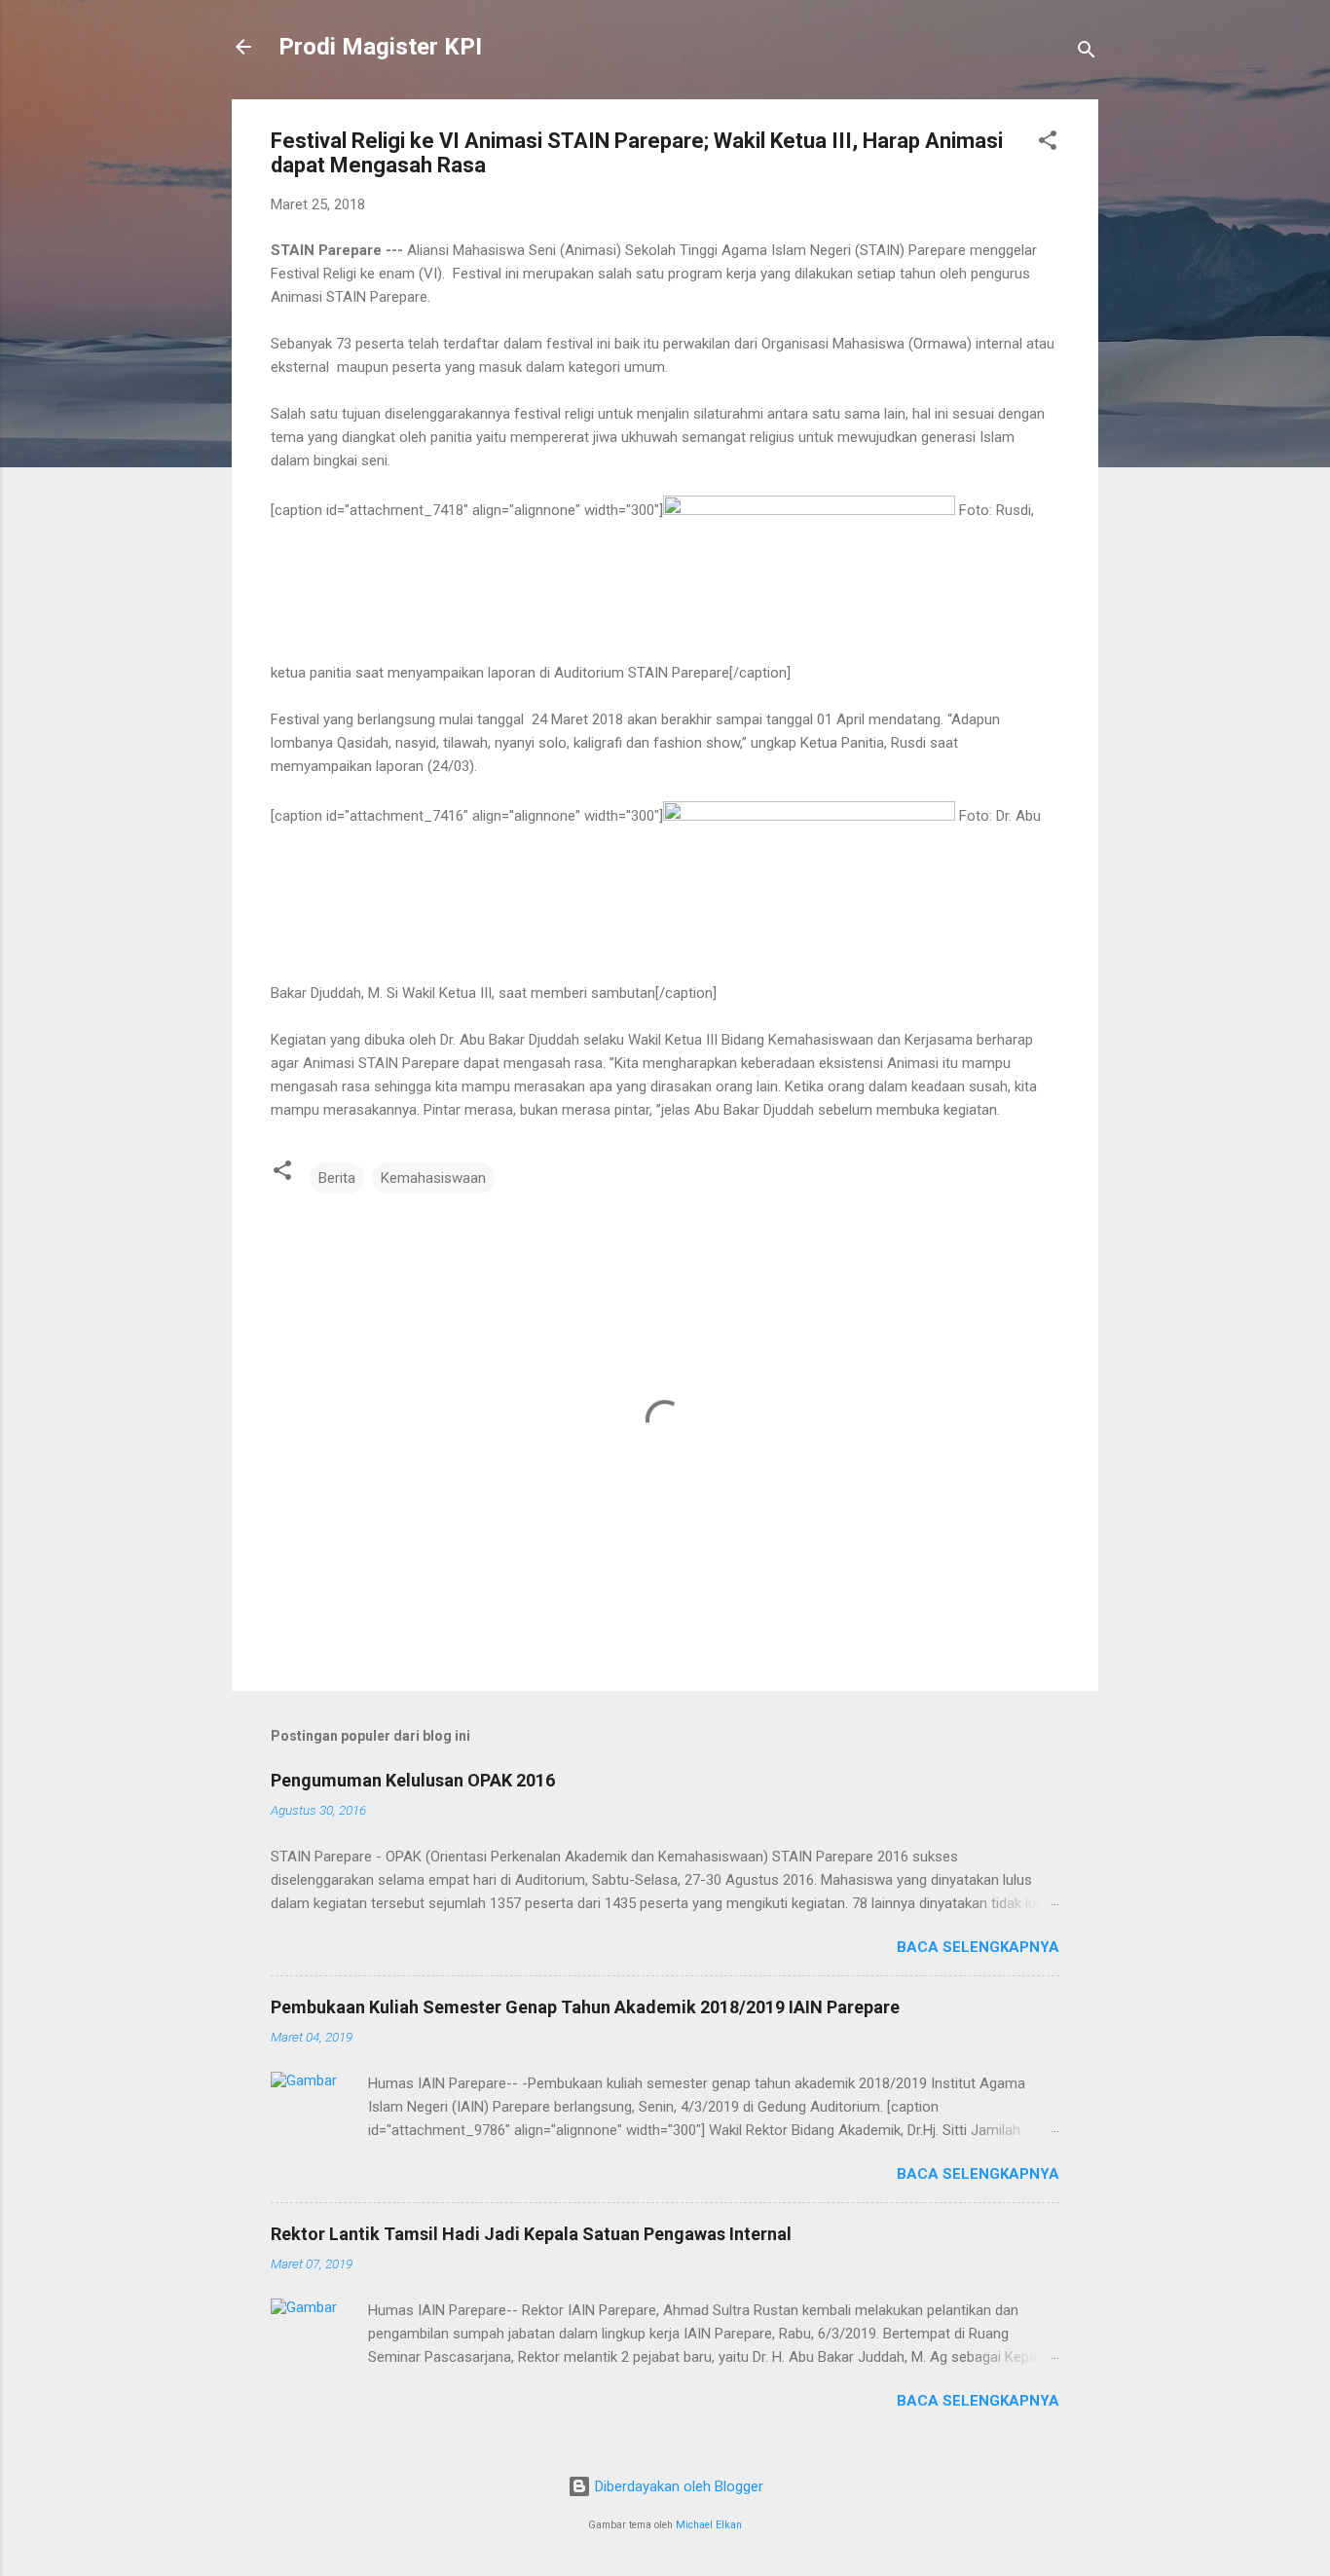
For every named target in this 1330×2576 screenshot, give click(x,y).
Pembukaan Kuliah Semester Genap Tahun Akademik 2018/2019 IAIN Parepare (585, 2007)
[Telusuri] (1087, 53)
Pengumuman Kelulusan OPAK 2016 (413, 1780)
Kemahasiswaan (433, 1178)
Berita (337, 1178)
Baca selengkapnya (978, 1947)
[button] (1048, 144)
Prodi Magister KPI (380, 47)
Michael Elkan (709, 2525)
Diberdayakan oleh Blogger (677, 2486)
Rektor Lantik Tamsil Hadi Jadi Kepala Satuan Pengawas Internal (531, 2234)
